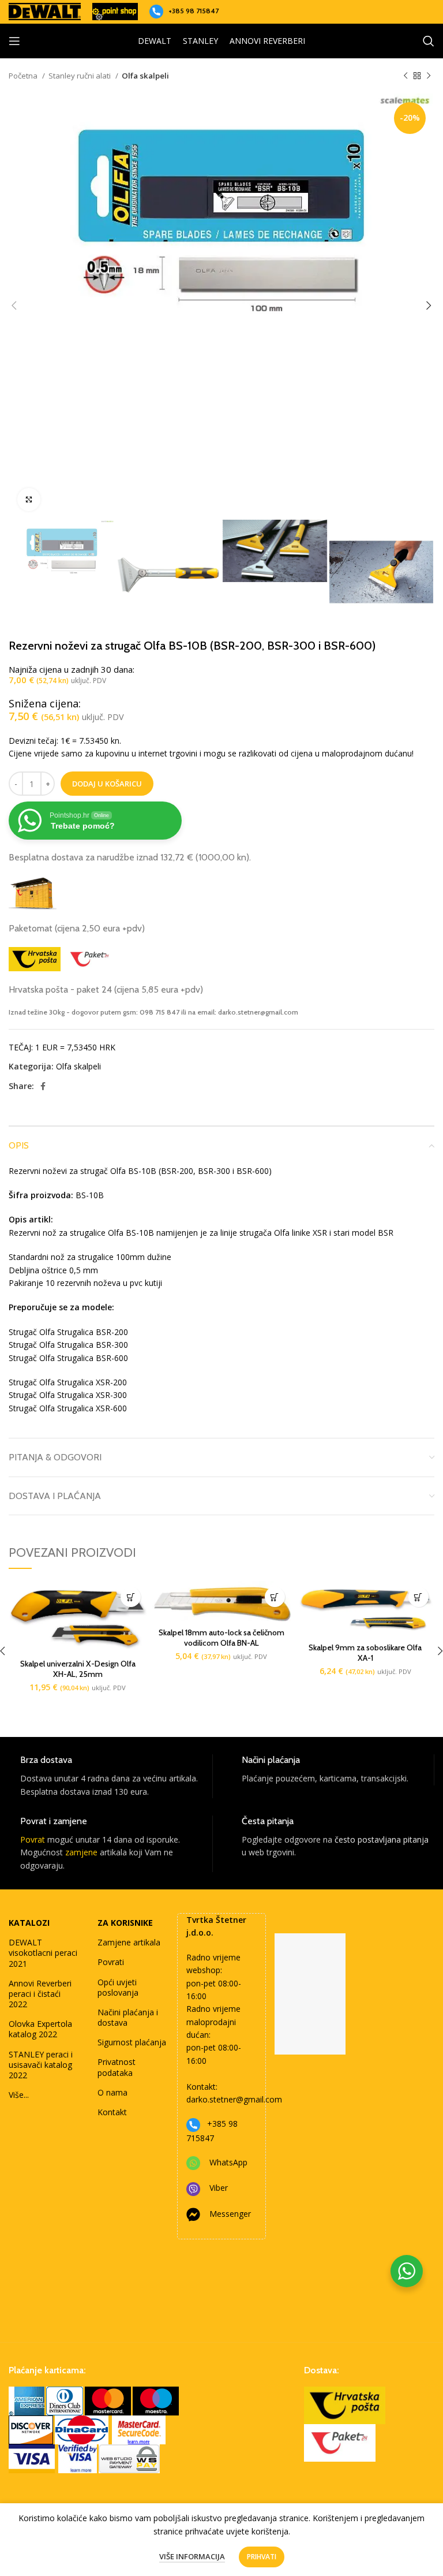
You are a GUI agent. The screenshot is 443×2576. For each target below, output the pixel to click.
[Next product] (429, 76)
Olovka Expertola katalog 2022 (40, 2029)
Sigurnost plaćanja (132, 2042)
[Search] (429, 41)
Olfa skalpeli (145, 76)
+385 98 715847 (194, 11)
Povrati (111, 1962)
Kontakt (112, 2112)
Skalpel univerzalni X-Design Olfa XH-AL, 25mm (78, 1669)
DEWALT (155, 41)
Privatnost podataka (117, 2067)
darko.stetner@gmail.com (234, 2099)
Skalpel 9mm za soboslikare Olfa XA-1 (365, 1653)
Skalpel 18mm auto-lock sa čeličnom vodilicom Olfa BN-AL (221, 1638)
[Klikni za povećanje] (29, 499)
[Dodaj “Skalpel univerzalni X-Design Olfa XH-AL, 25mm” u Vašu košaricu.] (131, 1597)
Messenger (230, 2214)
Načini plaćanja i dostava (128, 2017)
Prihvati (262, 2557)
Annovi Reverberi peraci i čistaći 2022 (40, 1994)
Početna (24, 76)
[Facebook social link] (43, 1086)
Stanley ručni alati (80, 76)
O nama (112, 2092)
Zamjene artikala (129, 1942)
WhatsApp (228, 2162)
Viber (219, 2188)
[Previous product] (406, 76)
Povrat (33, 1839)
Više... (19, 2095)
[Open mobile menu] (14, 41)
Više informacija (192, 2556)
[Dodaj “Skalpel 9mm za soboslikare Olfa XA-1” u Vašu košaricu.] (418, 1597)
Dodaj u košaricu (107, 784)
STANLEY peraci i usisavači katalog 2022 (41, 2065)
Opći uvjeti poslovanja (118, 1987)
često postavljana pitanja (382, 1839)
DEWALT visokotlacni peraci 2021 (43, 1953)
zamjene (81, 1852)
